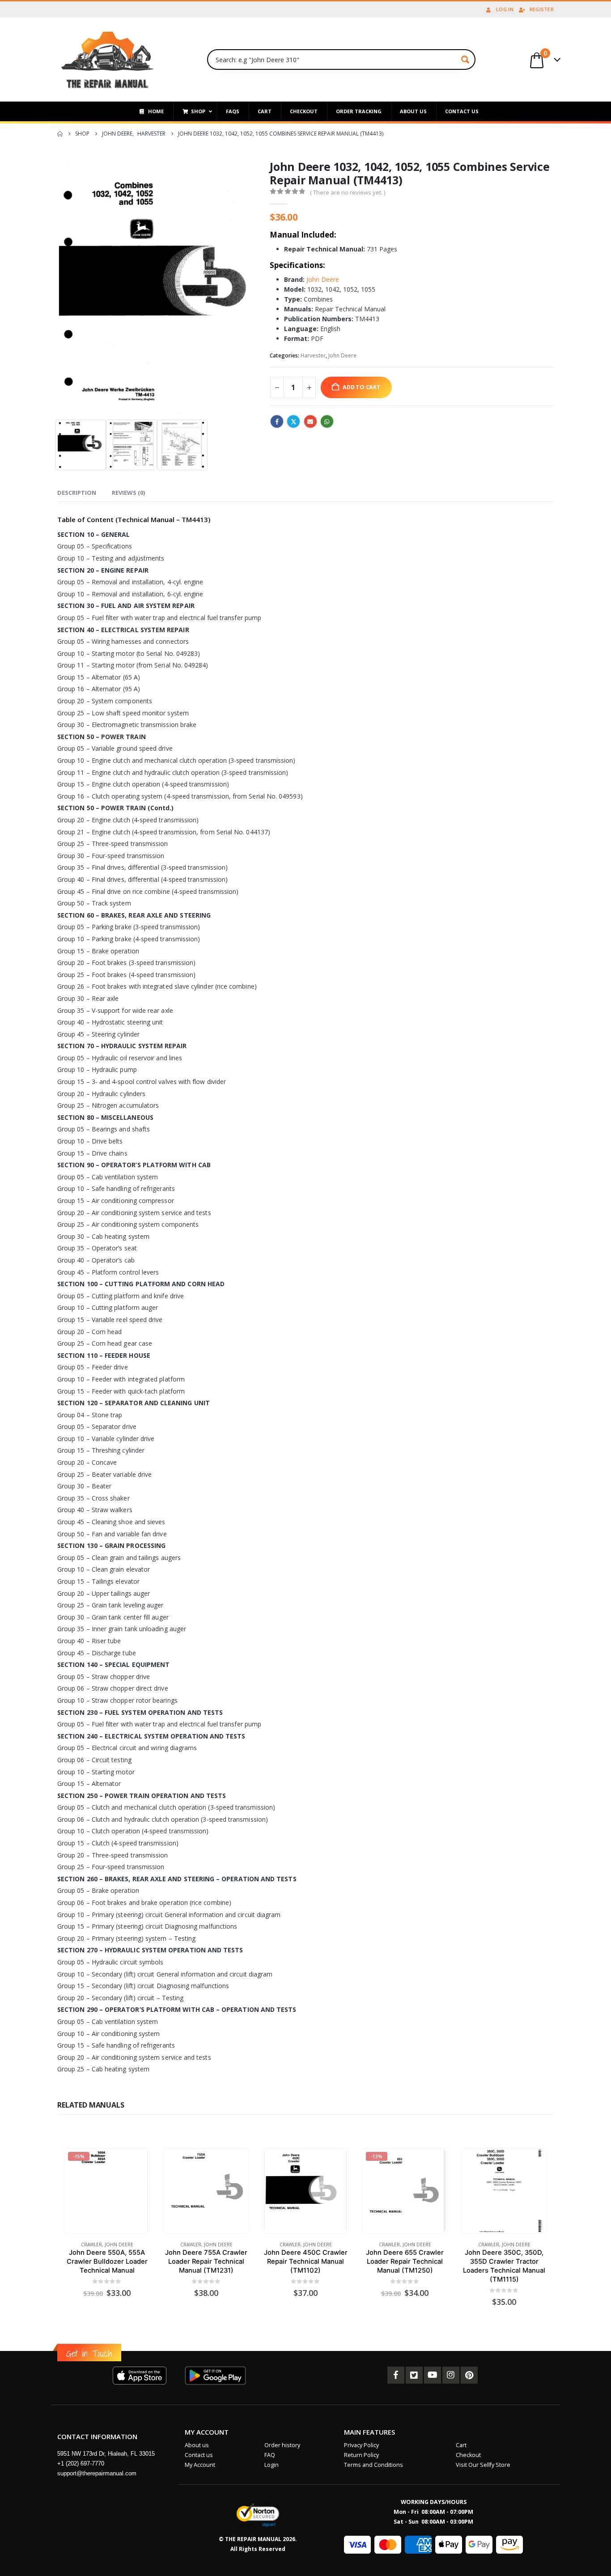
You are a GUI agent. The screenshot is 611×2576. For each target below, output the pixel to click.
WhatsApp (327, 421)
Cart (461, 2445)
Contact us (199, 2455)
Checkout (468, 2455)
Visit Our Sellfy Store (483, 2465)
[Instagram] (451, 2375)
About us (197, 2445)
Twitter (293, 421)
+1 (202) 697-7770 (81, 2463)
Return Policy (361, 2455)
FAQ (270, 2455)
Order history (282, 2445)
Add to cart (362, 387)
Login (272, 2465)
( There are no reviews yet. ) (348, 192)
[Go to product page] (206, 2191)
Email (310, 421)
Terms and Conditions (373, 2465)
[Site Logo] (108, 60)
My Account (200, 2465)
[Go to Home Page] (60, 134)
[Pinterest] (469, 2375)
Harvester (313, 355)
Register (542, 9)
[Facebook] (396, 2375)
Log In (505, 9)
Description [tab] (77, 493)
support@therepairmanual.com (97, 2473)
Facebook (277, 421)
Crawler (91, 2244)
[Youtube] (433, 2375)
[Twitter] (414, 2375)
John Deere (322, 279)
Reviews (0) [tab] (128, 493)
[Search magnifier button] (465, 60)
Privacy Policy (361, 2445)
